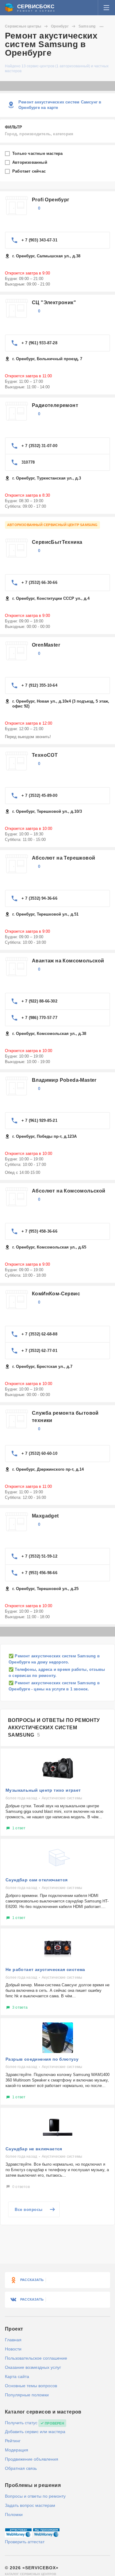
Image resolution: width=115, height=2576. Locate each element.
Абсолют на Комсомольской (69, 1191)
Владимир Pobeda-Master (64, 1080)
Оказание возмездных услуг (33, 2367)
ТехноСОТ (45, 755)
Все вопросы (29, 2210)
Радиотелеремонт (55, 405)
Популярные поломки (27, 2395)
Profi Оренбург (51, 200)
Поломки (14, 2514)
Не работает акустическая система (45, 1969)
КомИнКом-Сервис (56, 1294)
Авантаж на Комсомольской (68, 961)
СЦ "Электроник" (54, 302)
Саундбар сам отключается (37, 1880)
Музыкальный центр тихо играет (43, 1790)
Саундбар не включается (34, 2149)
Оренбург (60, 26)
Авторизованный (30, 162)
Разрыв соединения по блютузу (42, 2059)
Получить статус (21, 2423)
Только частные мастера (38, 153)
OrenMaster (46, 645)
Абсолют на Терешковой (63, 858)
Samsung (87, 26)
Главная (13, 2340)
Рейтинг (13, 2441)
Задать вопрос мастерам (30, 2505)
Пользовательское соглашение (36, 2358)
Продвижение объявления (32, 2459)
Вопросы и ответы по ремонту (35, 2496)
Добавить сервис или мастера (35, 2432)
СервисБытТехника (57, 542)
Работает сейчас (30, 171)
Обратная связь (21, 2468)
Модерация (17, 2450)
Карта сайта (17, 2376)
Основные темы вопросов (31, 2386)
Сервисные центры (23, 26)
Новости (13, 2349)
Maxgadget (45, 1516)
